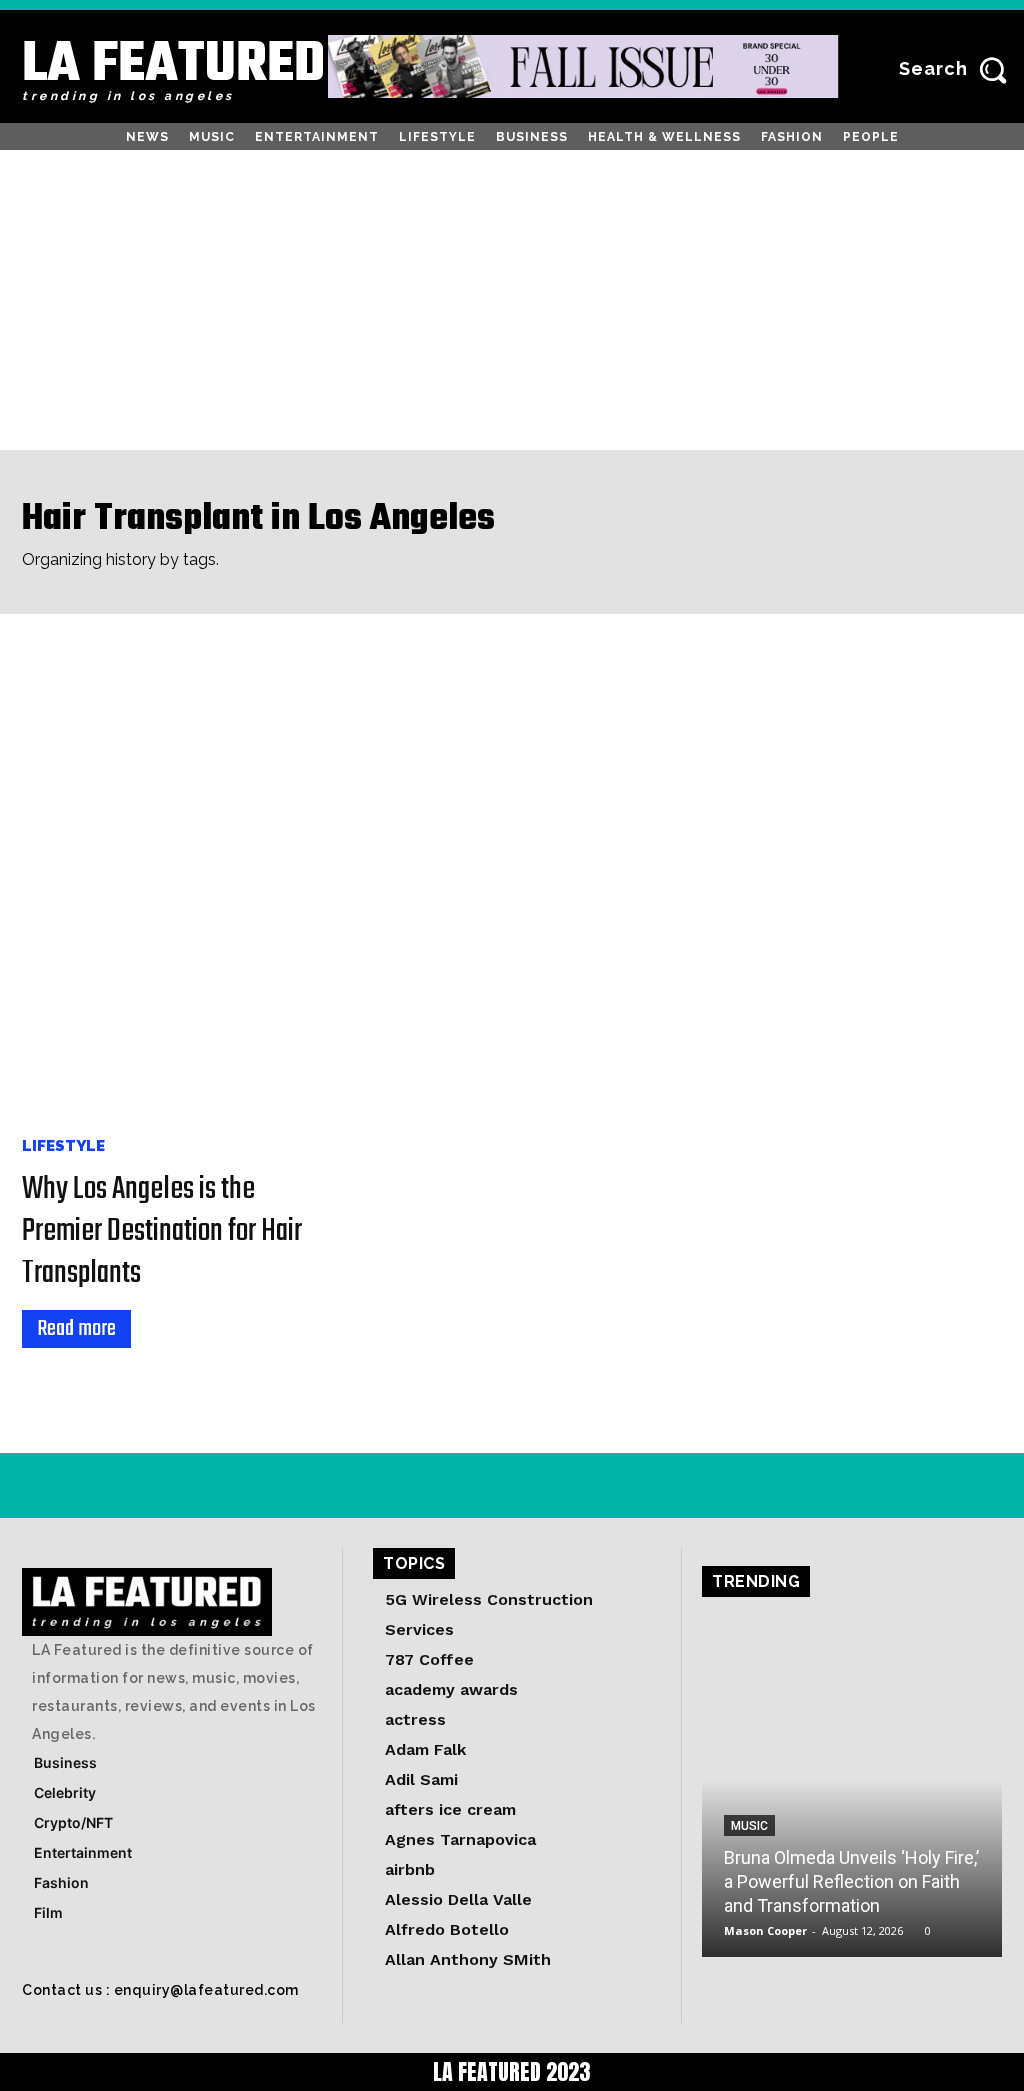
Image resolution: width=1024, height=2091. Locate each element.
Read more (76, 1329)
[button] (958, 69)
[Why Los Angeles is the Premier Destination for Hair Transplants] (172, 889)
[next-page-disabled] (69, 1385)
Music (749, 1826)
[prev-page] (35, 1385)
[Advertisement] (512, 300)
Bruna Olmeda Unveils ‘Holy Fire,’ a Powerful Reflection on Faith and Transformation (851, 1881)
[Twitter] (129, 1485)
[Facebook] (84, 1485)
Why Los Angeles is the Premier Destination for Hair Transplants (162, 1231)
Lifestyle (63, 1146)
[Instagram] (39, 1485)
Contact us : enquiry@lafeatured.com (160, 1990)
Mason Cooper (765, 1930)
